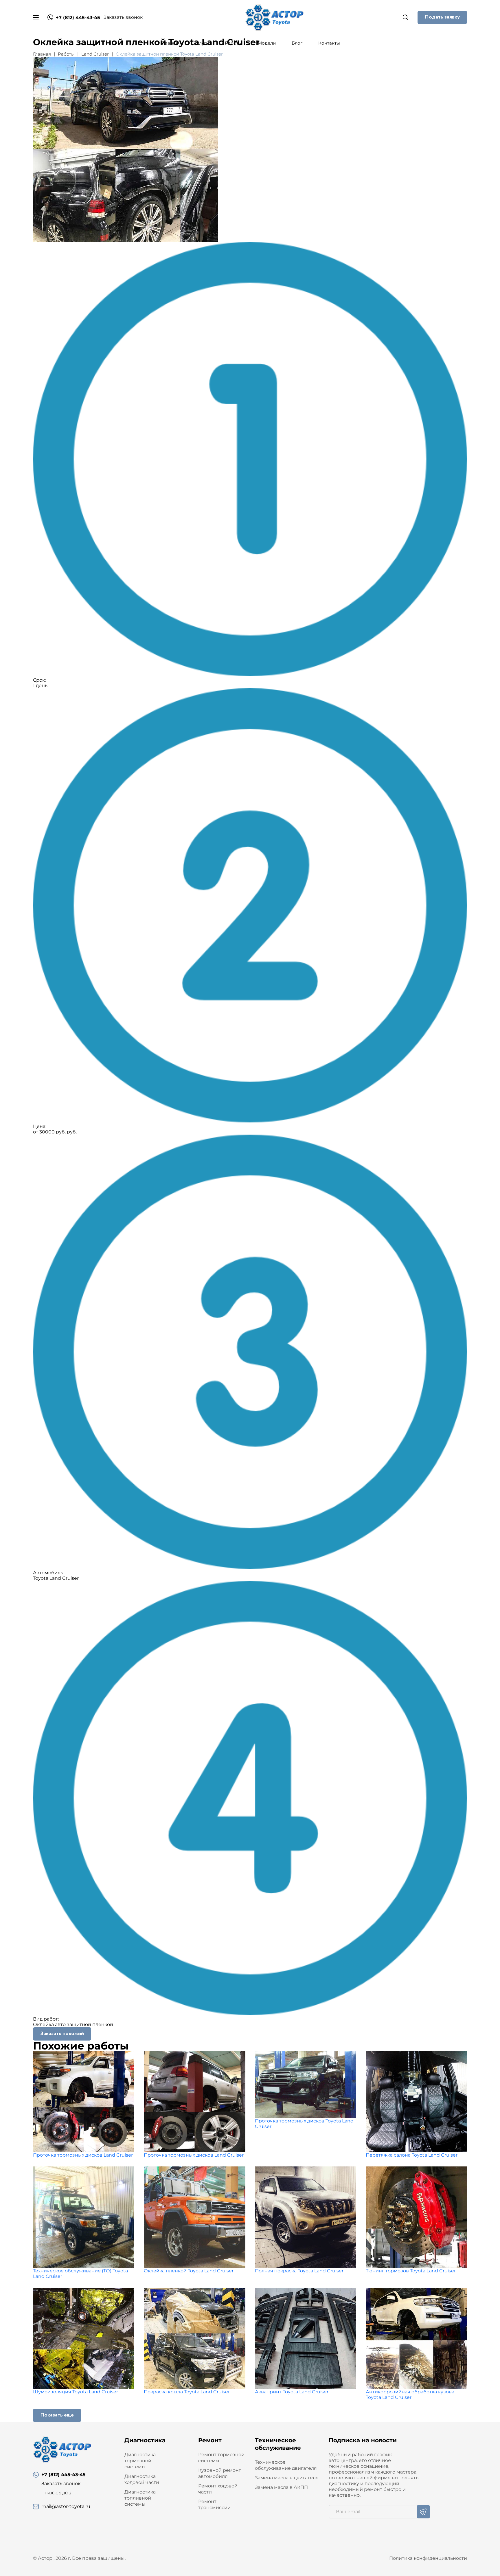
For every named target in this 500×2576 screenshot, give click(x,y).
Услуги (202, 43)
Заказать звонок (123, 17)
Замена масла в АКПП (281, 2487)
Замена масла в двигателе (287, 2478)
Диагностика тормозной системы (140, 2461)
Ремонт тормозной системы (221, 2458)
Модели (267, 43)
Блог (297, 43)
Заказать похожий (62, 2034)
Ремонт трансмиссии (214, 2505)
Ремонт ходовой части (218, 2489)
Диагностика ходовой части (142, 2479)
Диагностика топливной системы (140, 2498)
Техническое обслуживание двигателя (286, 2465)
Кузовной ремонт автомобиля (220, 2473)
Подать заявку (442, 17)
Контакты (329, 43)
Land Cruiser (95, 54)
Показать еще (57, 2415)
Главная (169, 43)
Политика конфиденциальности (428, 2558)
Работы (233, 43)
